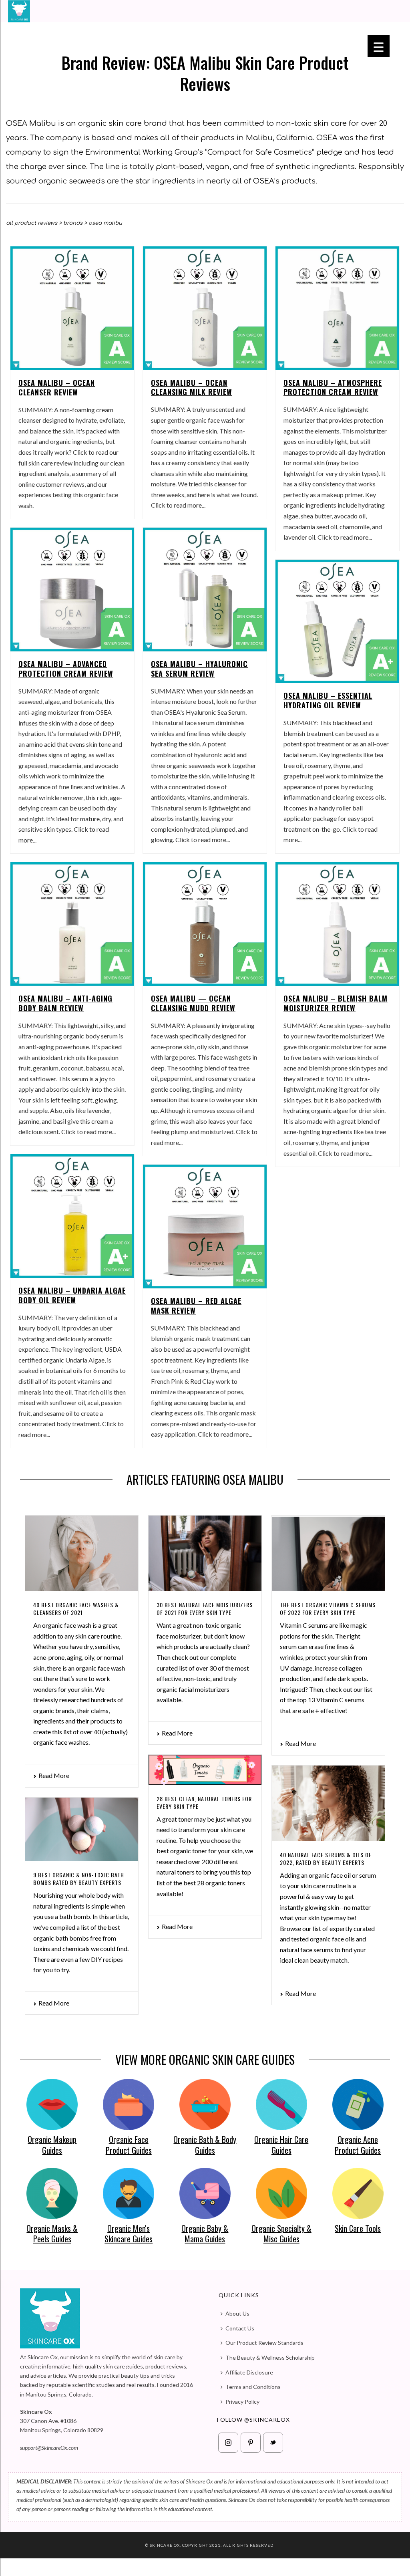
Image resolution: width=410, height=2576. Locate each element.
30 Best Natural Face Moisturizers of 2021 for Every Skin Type (205, 1608)
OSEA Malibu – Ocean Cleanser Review (57, 387)
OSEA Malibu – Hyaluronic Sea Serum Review (199, 669)
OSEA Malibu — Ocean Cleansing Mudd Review (193, 1003)
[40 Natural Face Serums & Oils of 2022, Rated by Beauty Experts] (328, 1803)
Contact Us (240, 2328)
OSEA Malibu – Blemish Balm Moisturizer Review (336, 1003)
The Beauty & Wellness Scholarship (270, 2357)
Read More (54, 1775)
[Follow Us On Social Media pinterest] (251, 2443)
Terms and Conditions (253, 2387)
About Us (237, 2313)
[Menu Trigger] (379, 46)
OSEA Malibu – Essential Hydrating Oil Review (328, 700)
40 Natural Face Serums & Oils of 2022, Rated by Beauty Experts (326, 1858)
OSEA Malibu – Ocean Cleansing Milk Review (192, 387)
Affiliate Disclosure (249, 2372)
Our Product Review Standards (264, 2343)
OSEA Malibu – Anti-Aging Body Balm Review (65, 1003)
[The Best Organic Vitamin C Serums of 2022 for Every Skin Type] (328, 1553)
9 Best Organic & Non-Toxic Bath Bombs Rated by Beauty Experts (79, 1879)
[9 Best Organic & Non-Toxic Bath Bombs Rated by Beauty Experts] (82, 1829)
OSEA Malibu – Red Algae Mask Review (196, 1306)
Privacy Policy (242, 2402)
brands (73, 223)
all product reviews (32, 223)
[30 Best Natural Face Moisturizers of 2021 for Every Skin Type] (205, 1553)
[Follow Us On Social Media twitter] (273, 2443)
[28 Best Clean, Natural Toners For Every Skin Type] (205, 1770)
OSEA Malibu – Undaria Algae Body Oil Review (72, 1295)
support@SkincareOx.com (49, 2448)
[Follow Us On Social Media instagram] (228, 2443)
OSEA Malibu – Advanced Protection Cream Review (66, 669)
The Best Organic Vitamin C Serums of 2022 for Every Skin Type (328, 1608)
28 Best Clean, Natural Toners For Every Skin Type (204, 1802)
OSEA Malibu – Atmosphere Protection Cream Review (333, 387)
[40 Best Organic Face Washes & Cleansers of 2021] (82, 1553)
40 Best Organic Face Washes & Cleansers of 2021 (76, 1608)
